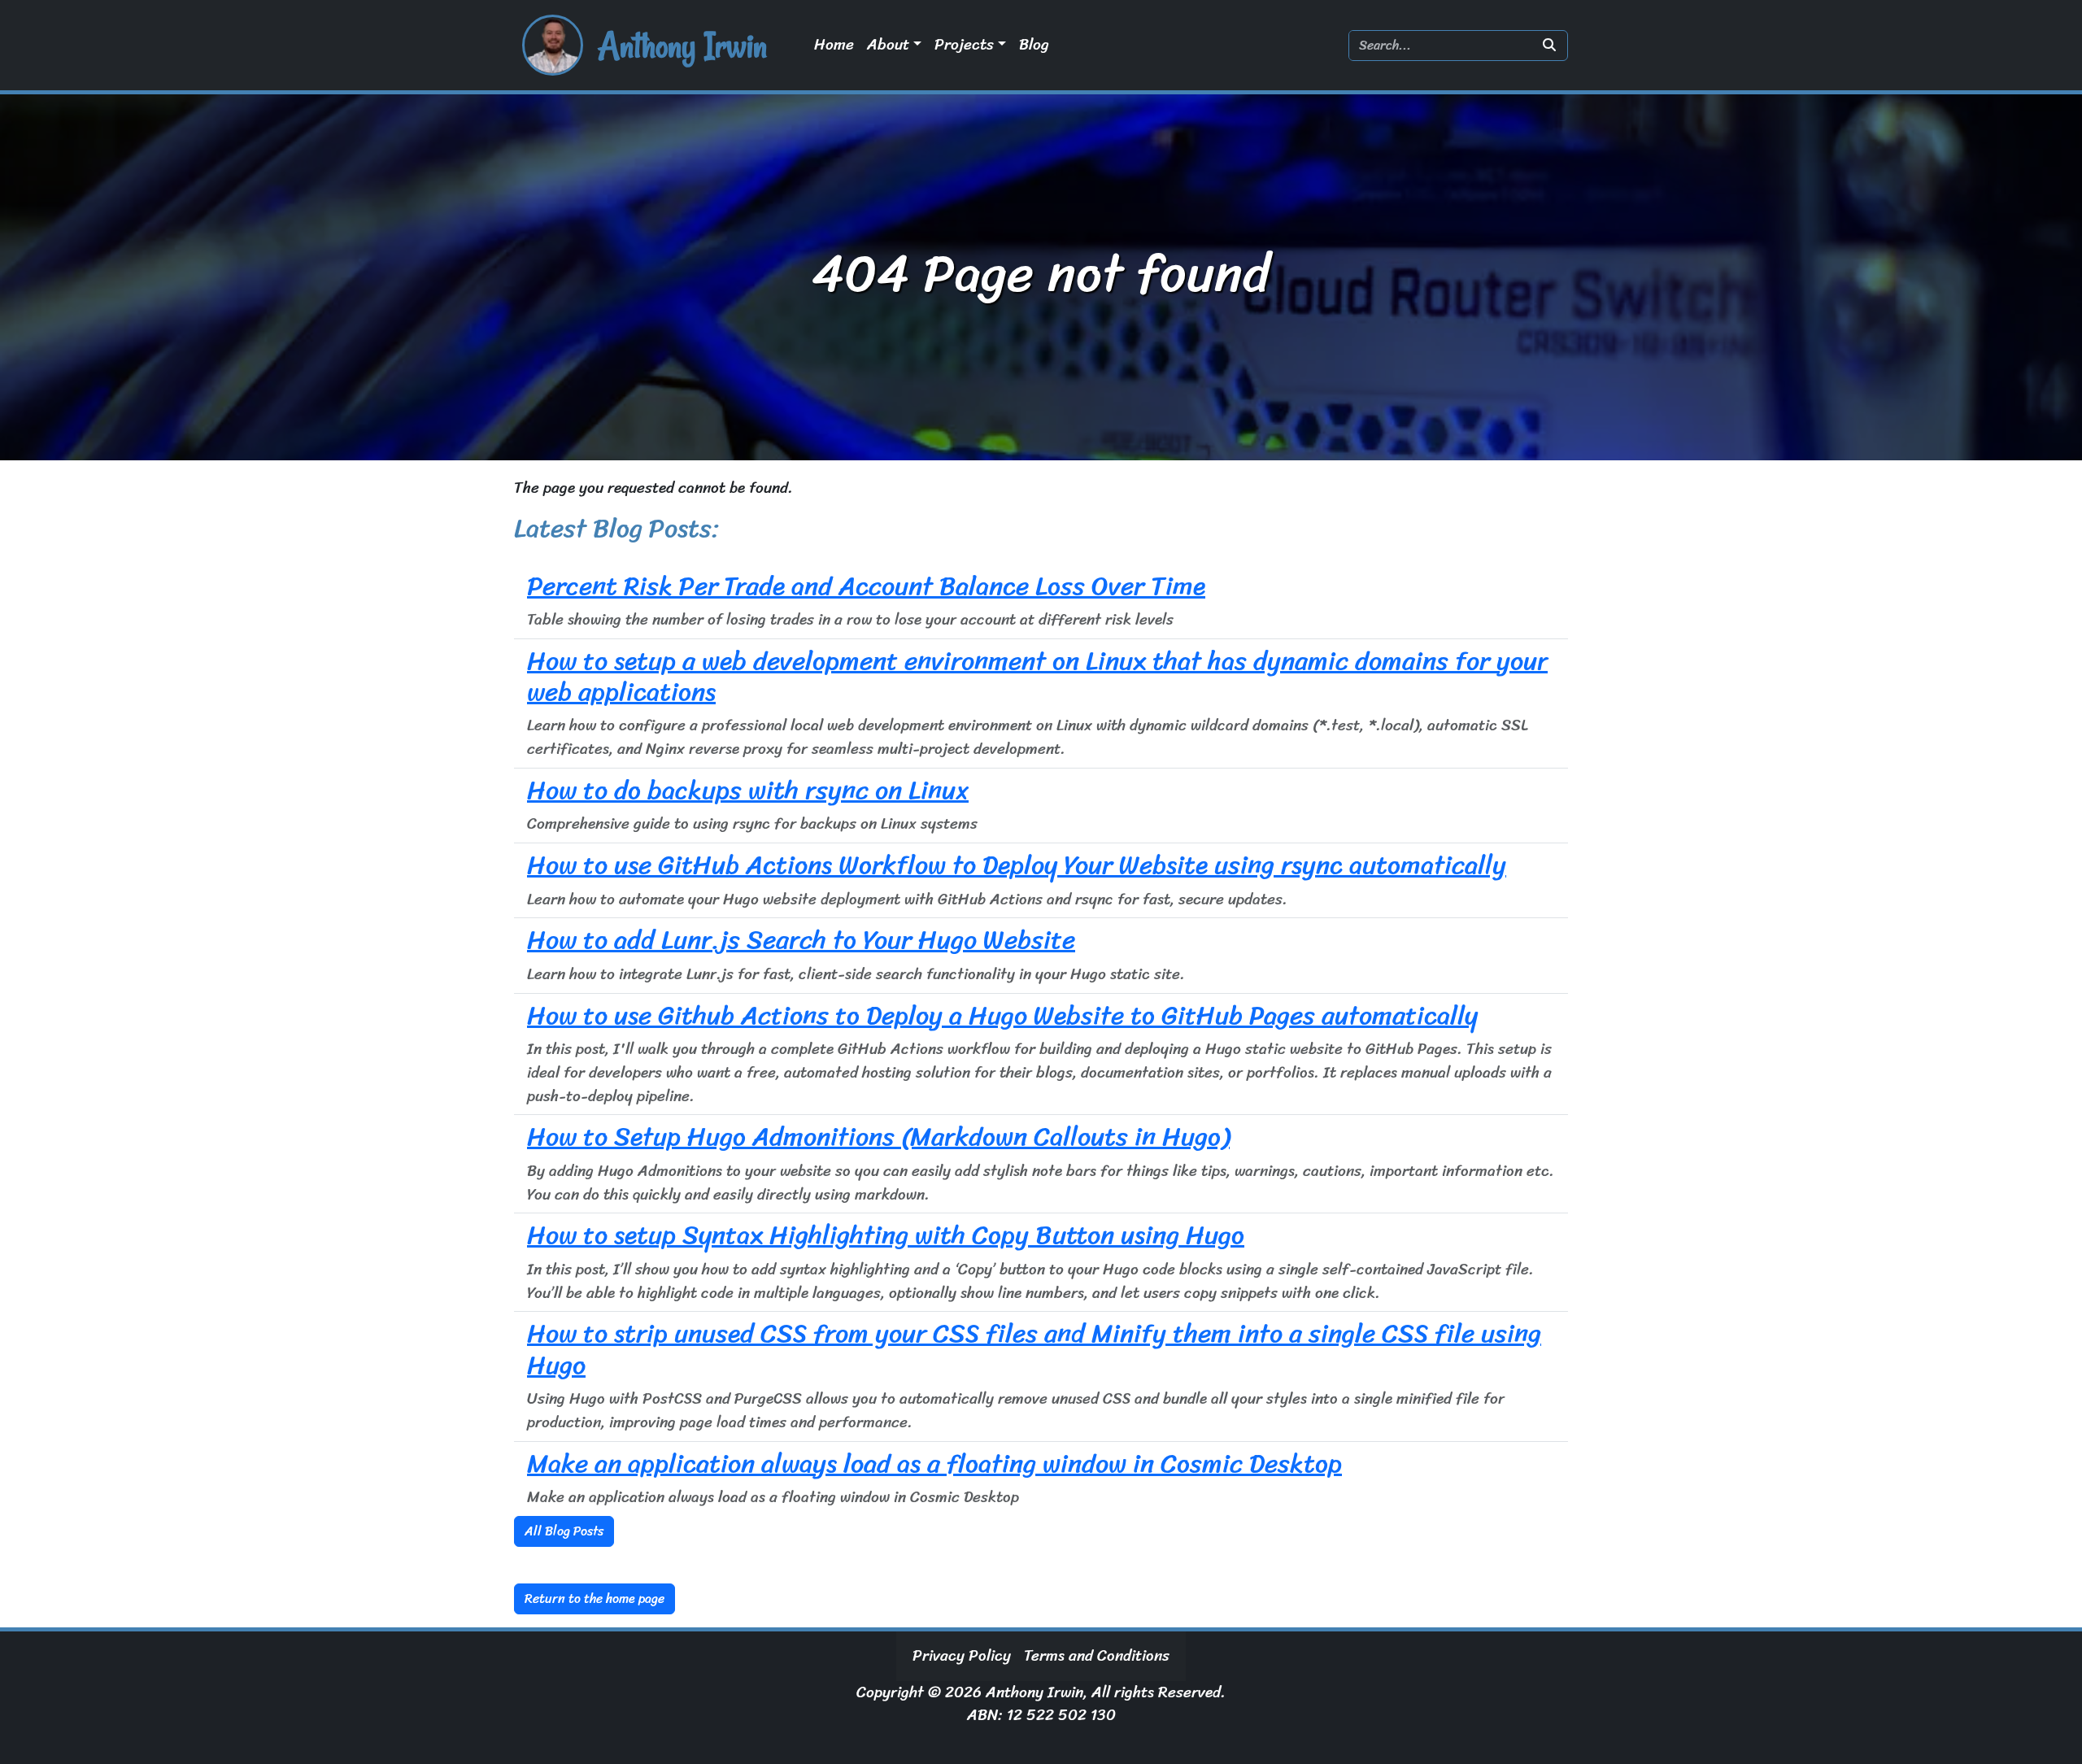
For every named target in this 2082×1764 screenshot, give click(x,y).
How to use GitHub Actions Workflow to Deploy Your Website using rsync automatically (1017, 865)
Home (834, 45)
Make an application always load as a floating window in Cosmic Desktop (934, 1463)
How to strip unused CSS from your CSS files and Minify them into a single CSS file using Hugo (1034, 1349)
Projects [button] (964, 45)
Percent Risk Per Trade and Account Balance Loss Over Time (866, 586)
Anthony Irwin (682, 46)
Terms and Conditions (1097, 1656)
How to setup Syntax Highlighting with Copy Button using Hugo (886, 1235)
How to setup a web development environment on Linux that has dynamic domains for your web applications (1037, 676)
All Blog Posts (564, 1531)
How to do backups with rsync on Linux (748, 790)
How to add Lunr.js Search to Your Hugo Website (801, 940)
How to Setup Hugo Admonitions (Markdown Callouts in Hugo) (878, 1137)
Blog (1034, 45)
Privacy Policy (962, 1656)
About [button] (888, 45)
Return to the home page (595, 1598)
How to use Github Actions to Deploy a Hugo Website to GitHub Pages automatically (1002, 1015)
